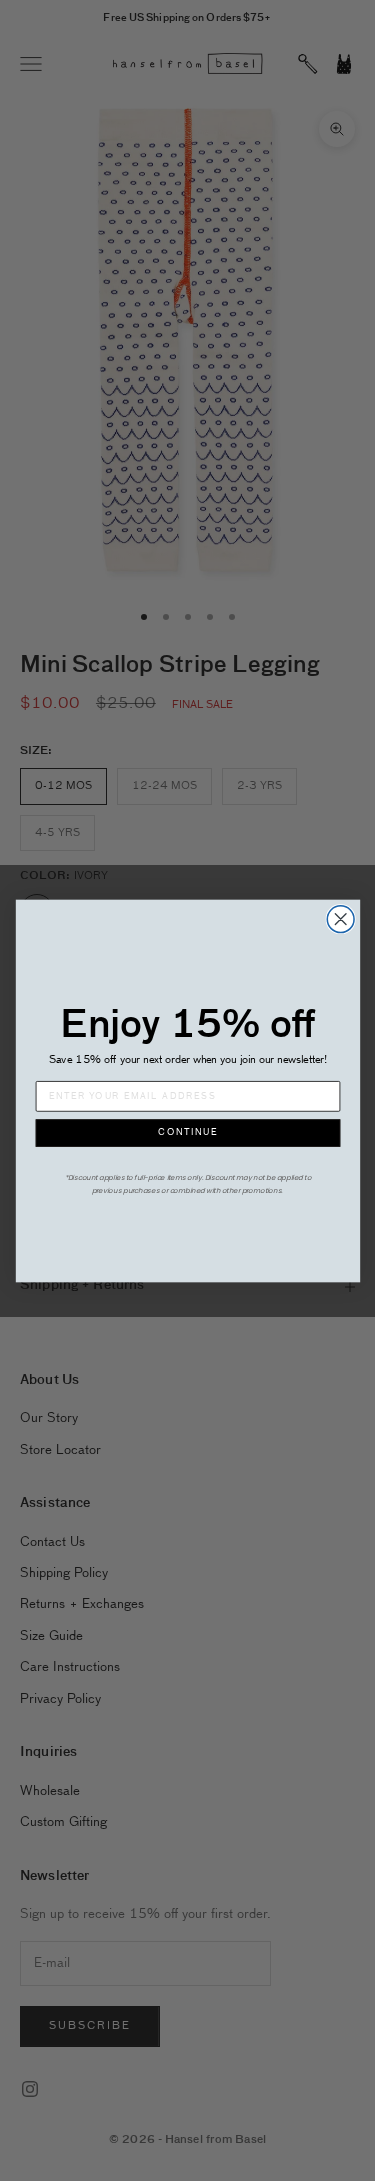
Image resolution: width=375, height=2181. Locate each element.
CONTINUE (188, 1132)
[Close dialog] (340, 918)
